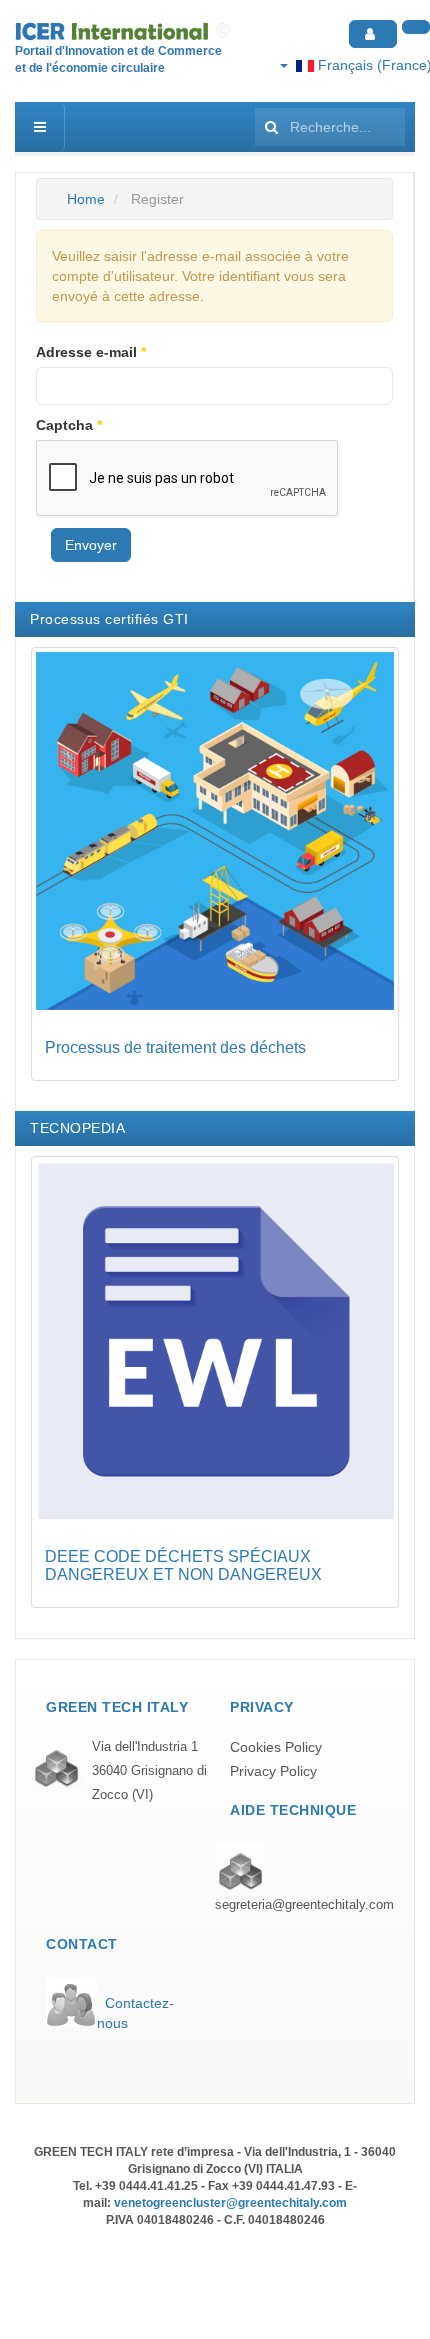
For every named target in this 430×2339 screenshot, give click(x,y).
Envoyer (91, 545)
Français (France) (372, 65)
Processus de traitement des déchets (175, 1047)
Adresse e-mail (91, 352)
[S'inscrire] (416, 27)
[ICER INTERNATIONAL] (125, 31)
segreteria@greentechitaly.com (304, 1905)
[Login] (373, 34)
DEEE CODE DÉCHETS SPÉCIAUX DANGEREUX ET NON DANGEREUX (183, 1565)
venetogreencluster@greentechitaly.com (230, 2203)
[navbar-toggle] (40, 127)
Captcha (69, 425)
